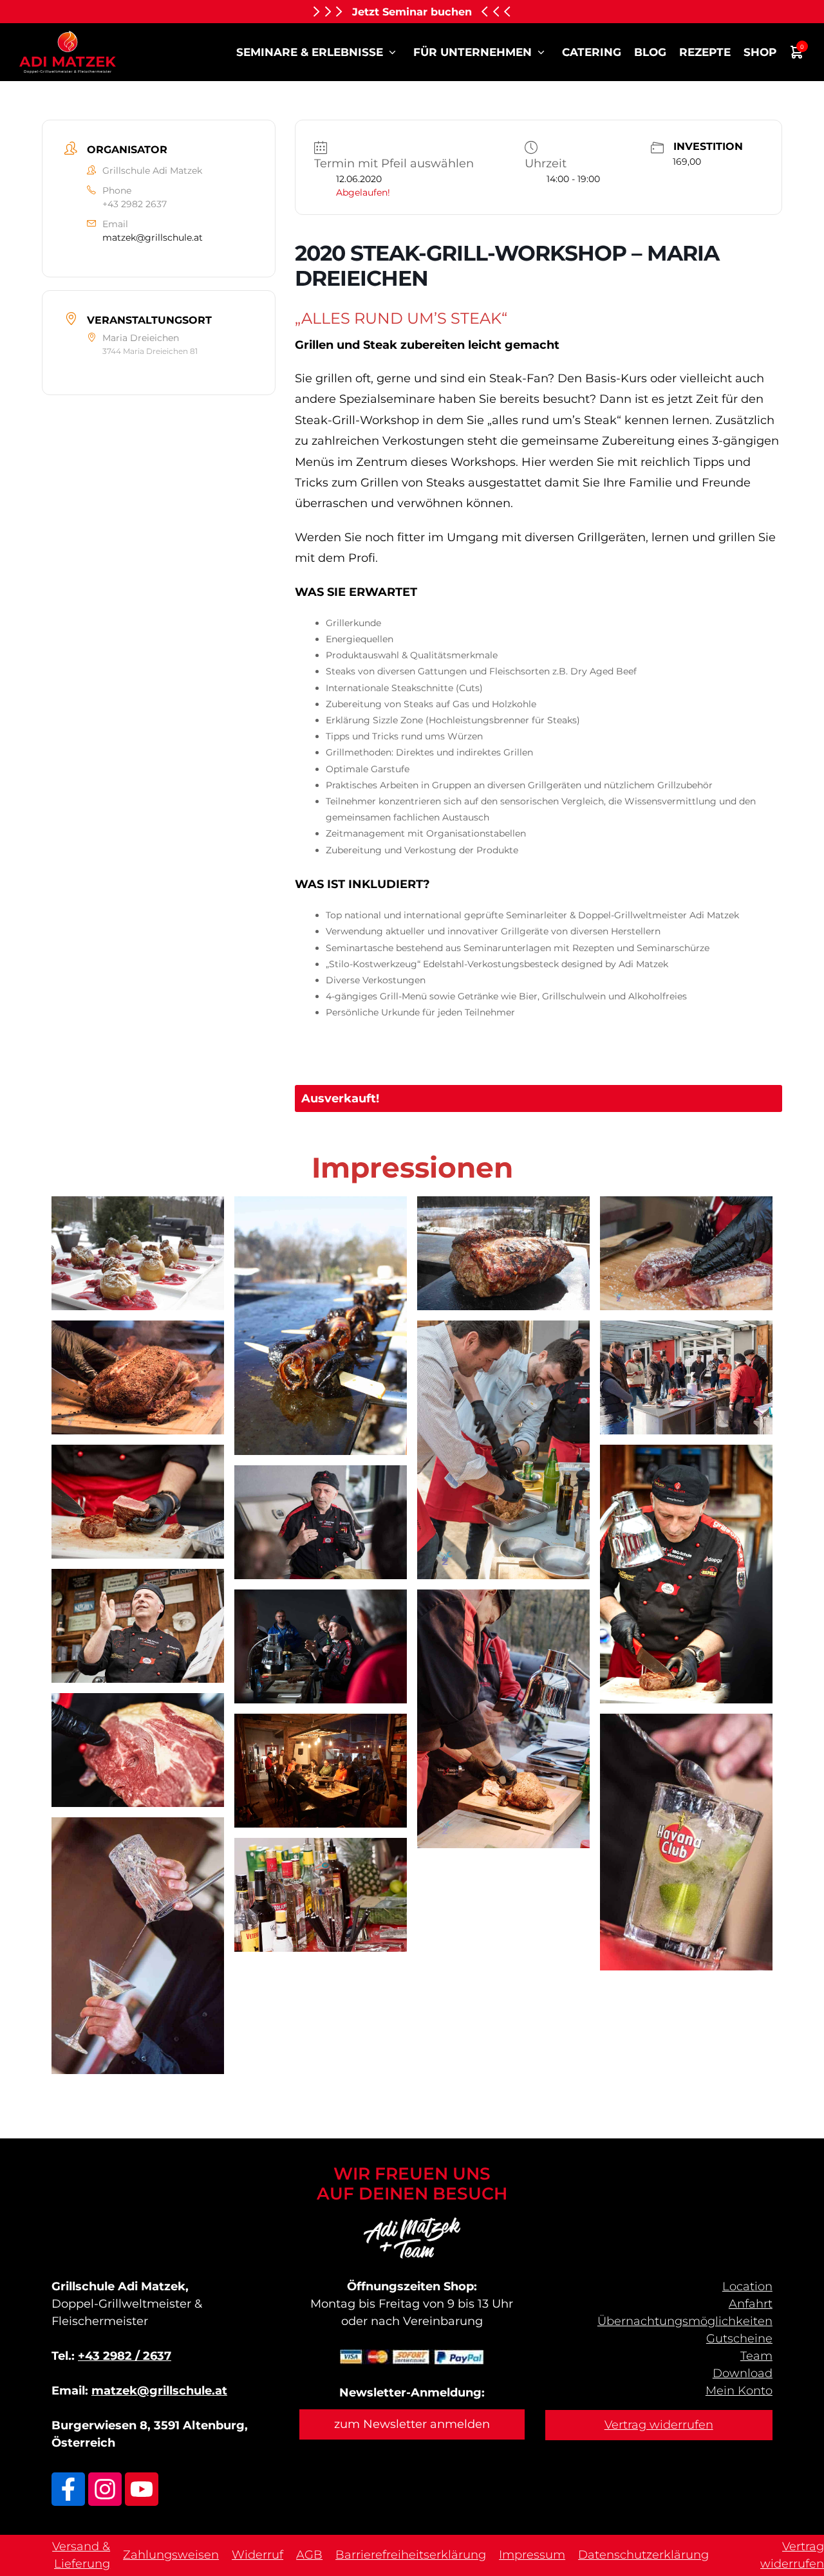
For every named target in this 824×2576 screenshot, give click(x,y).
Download (743, 2373)
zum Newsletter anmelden (412, 2424)
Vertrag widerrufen (659, 2425)
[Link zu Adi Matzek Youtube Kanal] (142, 2489)
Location (747, 2286)
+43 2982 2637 (135, 204)
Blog (650, 52)
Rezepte (705, 52)
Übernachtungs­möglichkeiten (685, 2321)
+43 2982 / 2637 (125, 2356)
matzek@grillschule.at (153, 237)
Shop (760, 52)
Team (756, 2356)
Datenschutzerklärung (643, 2555)
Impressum (532, 2555)
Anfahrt (751, 2304)
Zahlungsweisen (171, 2555)
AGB (309, 2555)
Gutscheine (739, 2339)
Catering (592, 52)
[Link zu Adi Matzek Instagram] (105, 2489)
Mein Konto (739, 2391)
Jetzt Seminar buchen (412, 12)
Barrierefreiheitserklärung (411, 2555)
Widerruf (257, 2555)
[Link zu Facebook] (68, 2489)
